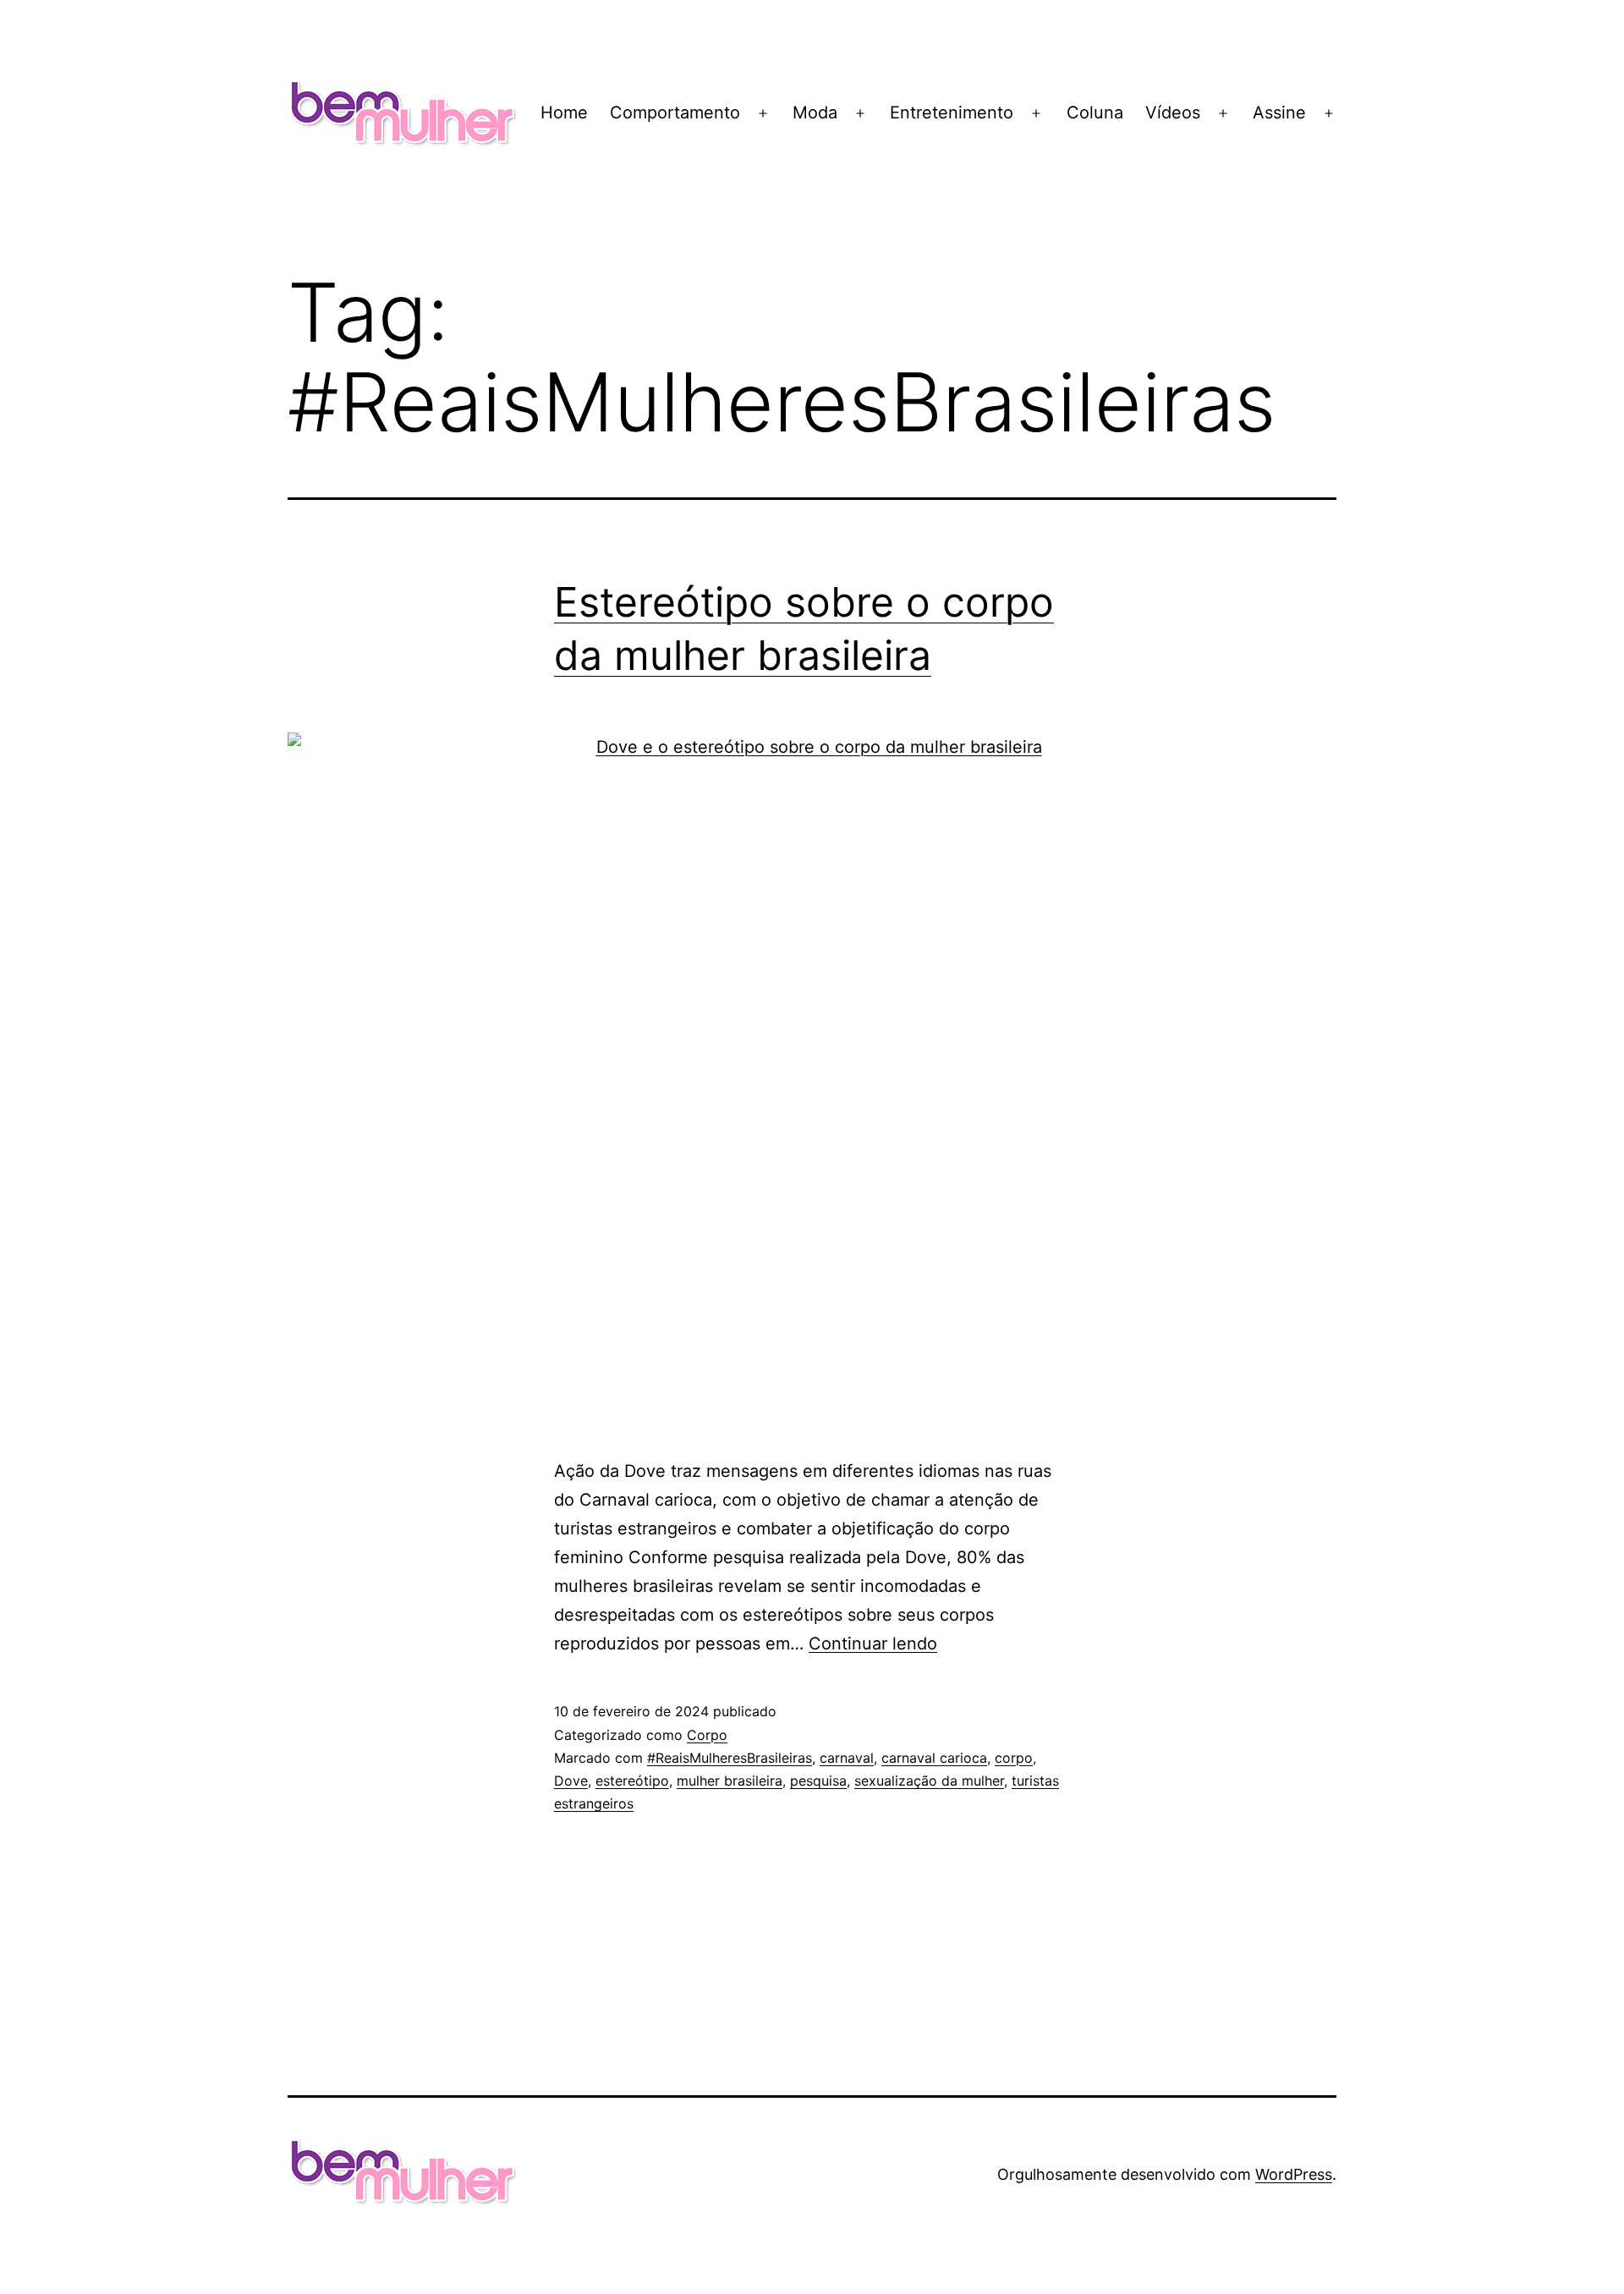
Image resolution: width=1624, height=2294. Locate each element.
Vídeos (1173, 113)
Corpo (707, 1735)
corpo (1014, 1758)
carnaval (847, 1758)
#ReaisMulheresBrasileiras (730, 1758)
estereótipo (632, 1781)
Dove (571, 1781)
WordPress (1294, 2174)
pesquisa (818, 1781)
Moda (815, 113)
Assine (1279, 113)
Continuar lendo (873, 1644)
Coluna (1095, 113)
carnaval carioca (934, 1758)
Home (564, 113)
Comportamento (675, 113)
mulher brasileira (730, 1781)
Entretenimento (952, 113)
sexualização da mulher (929, 1781)
